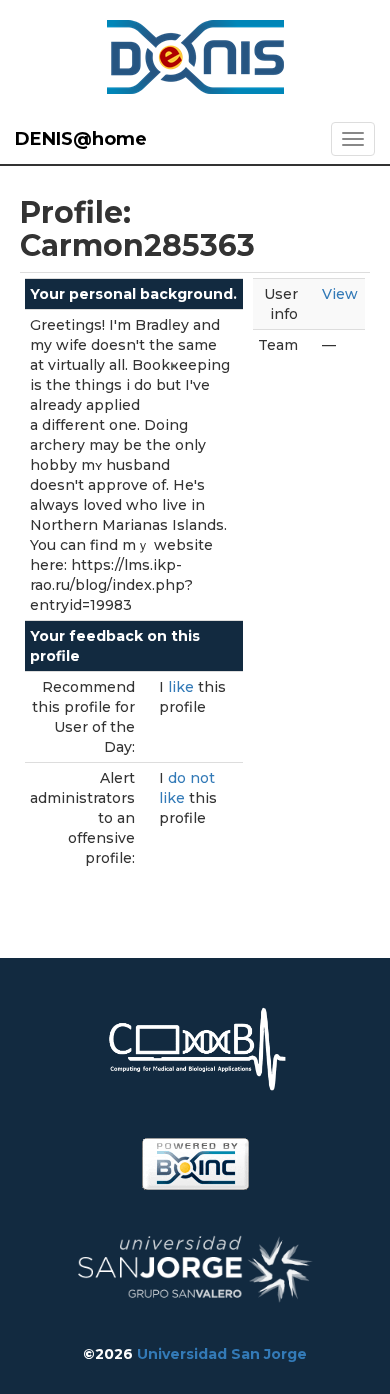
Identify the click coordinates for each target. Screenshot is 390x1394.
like (183, 687)
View (340, 294)
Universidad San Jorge (222, 1354)
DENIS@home (81, 139)
